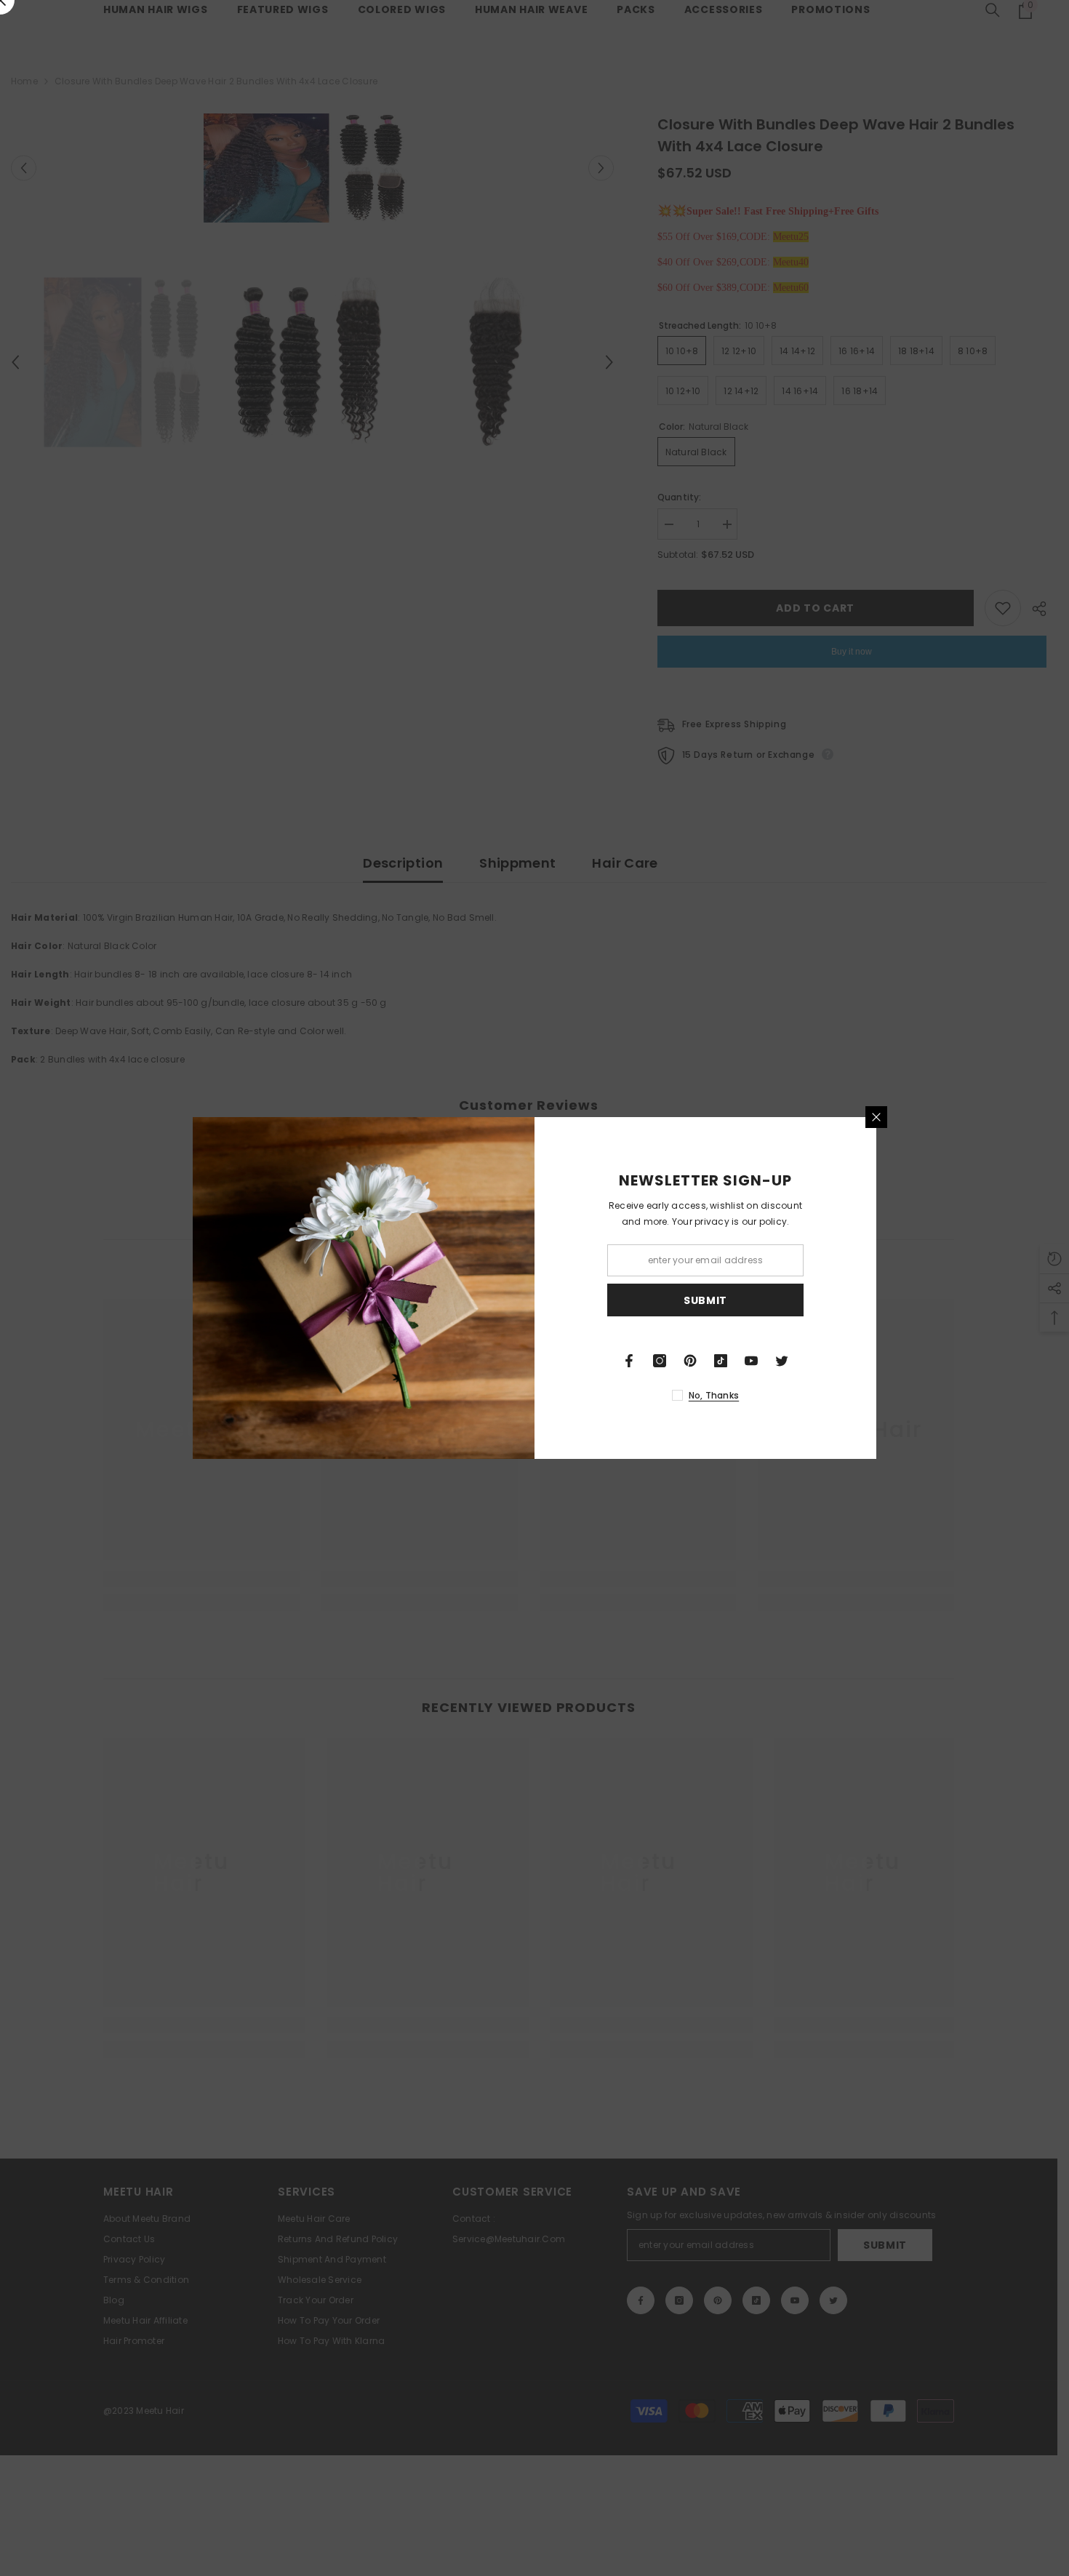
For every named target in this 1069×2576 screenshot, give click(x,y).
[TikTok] (721, 1361)
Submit (705, 1300)
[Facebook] (629, 1361)
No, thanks (714, 1395)
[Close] (876, 1117)
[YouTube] (751, 1361)
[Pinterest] (690, 1361)
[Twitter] (782, 1361)
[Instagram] (660, 1361)
